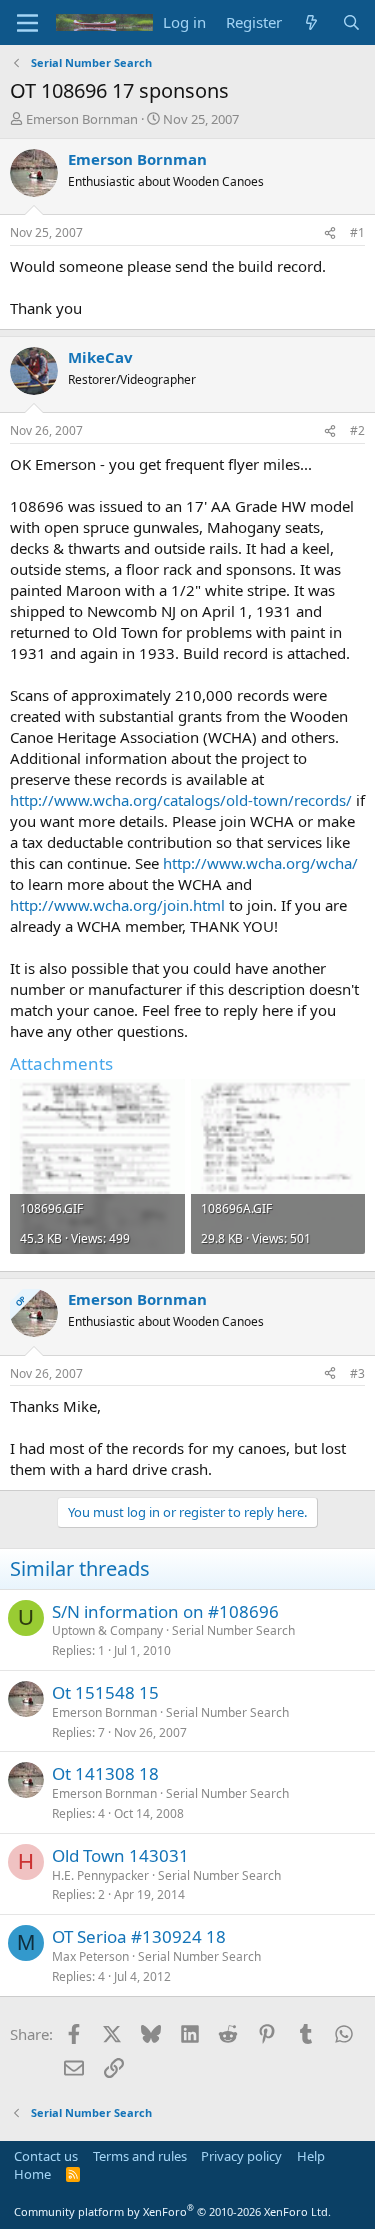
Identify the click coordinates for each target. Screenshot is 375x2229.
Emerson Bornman (82, 119)
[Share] (330, 233)
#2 (357, 430)
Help (311, 2156)
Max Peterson (90, 1956)
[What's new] (311, 22)
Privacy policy (241, 2156)
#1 (357, 232)
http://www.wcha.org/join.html (117, 905)
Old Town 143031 (120, 1855)
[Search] (351, 22)
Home (32, 2174)
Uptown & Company (107, 1630)
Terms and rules (140, 2156)
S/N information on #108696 (165, 1611)
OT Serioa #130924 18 (139, 1936)
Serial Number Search (233, 1630)
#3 (357, 1373)
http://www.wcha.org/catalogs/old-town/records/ (181, 800)
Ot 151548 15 (105, 1692)
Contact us (46, 2156)
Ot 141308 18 (105, 1773)
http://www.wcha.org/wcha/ (260, 863)
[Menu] (27, 23)
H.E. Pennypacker (100, 1875)
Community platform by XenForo (172, 2211)
